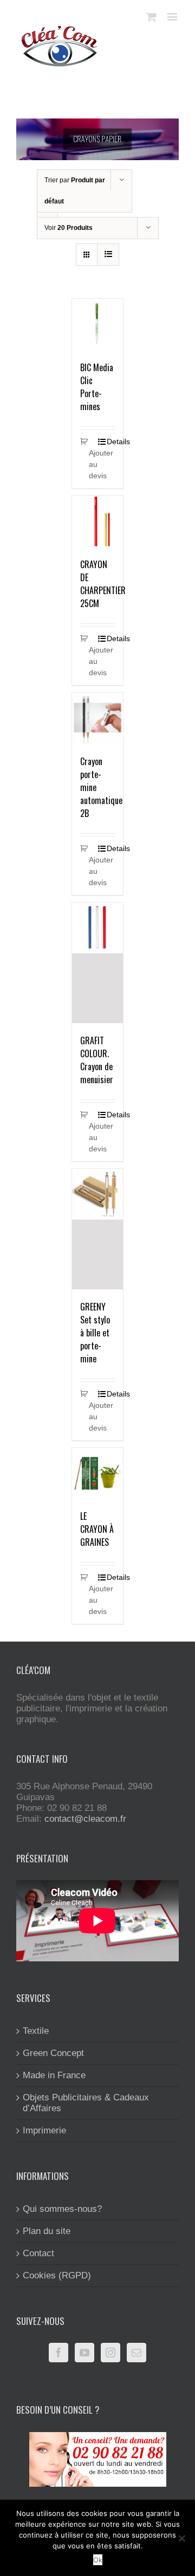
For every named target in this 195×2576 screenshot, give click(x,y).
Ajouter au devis (93, 464)
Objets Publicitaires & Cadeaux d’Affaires (86, 2103)
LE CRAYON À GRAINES (97, 1529)
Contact (38, 2253)
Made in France (54, 2075)
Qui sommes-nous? (62, 2209)
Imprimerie (44, 2130)
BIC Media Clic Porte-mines (97, 387)
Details (111, 442)
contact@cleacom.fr (85, 1819)
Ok (98, 2560)
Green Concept (53, 2053)
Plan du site (47, 2231)
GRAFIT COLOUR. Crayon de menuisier (97, 1060)
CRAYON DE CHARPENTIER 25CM (103, 584)
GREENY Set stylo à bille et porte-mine (95, 1333)
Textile (36, 2031)
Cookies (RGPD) (57, 2275)
